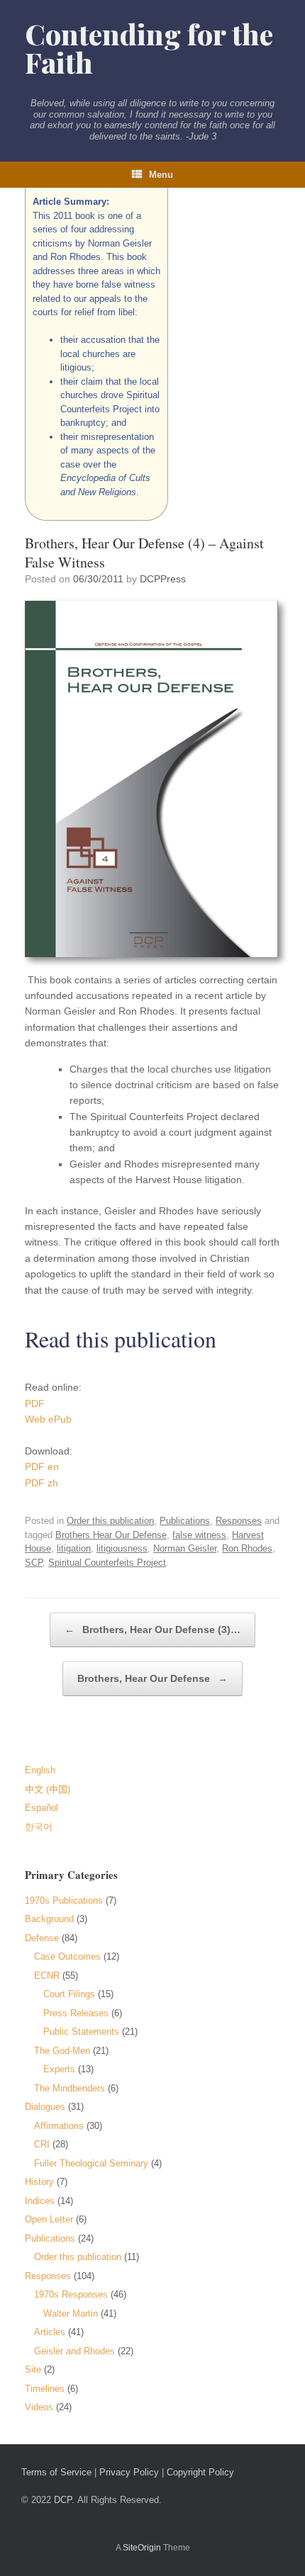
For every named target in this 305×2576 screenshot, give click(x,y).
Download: (49, 1451)
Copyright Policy (200, 2472)
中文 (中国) (48, 1789)
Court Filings (69, 1994)
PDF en (42, 1467)
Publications (185, 1521)
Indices (40, 2201)
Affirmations (59, 2126)
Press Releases (76, 2013)
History (39, 2182)
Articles (50, 2332)
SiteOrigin (142, 2548)
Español (41, 1808)
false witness (199, 1535)
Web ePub (48, 1419)
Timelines (45, 2389)
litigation (74, 1548)
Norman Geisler (185, 1548)
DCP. (64, 2500)
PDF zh (41, 1483)
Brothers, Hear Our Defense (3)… (152, 1629)
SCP (34, 1563)
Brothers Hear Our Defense (111, 1535)
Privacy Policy (129, 2472)
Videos (39, 2407)
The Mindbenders (70, 2088)
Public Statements (81, 2032)
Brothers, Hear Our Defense (152, 1678)
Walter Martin (71, 2314)
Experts (59, 2069)
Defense (42, 1938)
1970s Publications (64, 1900)
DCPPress (163, 579)
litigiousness (122, 1548)
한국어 (39, 1827)
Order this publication (110, 1521)
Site (33, 2369)
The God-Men (62, 2051)
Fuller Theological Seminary (91, 2163)
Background (49, 1919)
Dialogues (45, 2107)
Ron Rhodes (247, 1548)
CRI (42, 2144)
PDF (35, 1403)
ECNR (47, 1976)
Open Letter (49, 2219)
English (40, 1770)
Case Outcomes (67, 1956)
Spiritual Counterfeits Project (107, 1563)
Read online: (53, 1387)
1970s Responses (71, 2294)
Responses (239, 1521)
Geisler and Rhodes (74, 2351)
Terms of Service (56, 2472)
